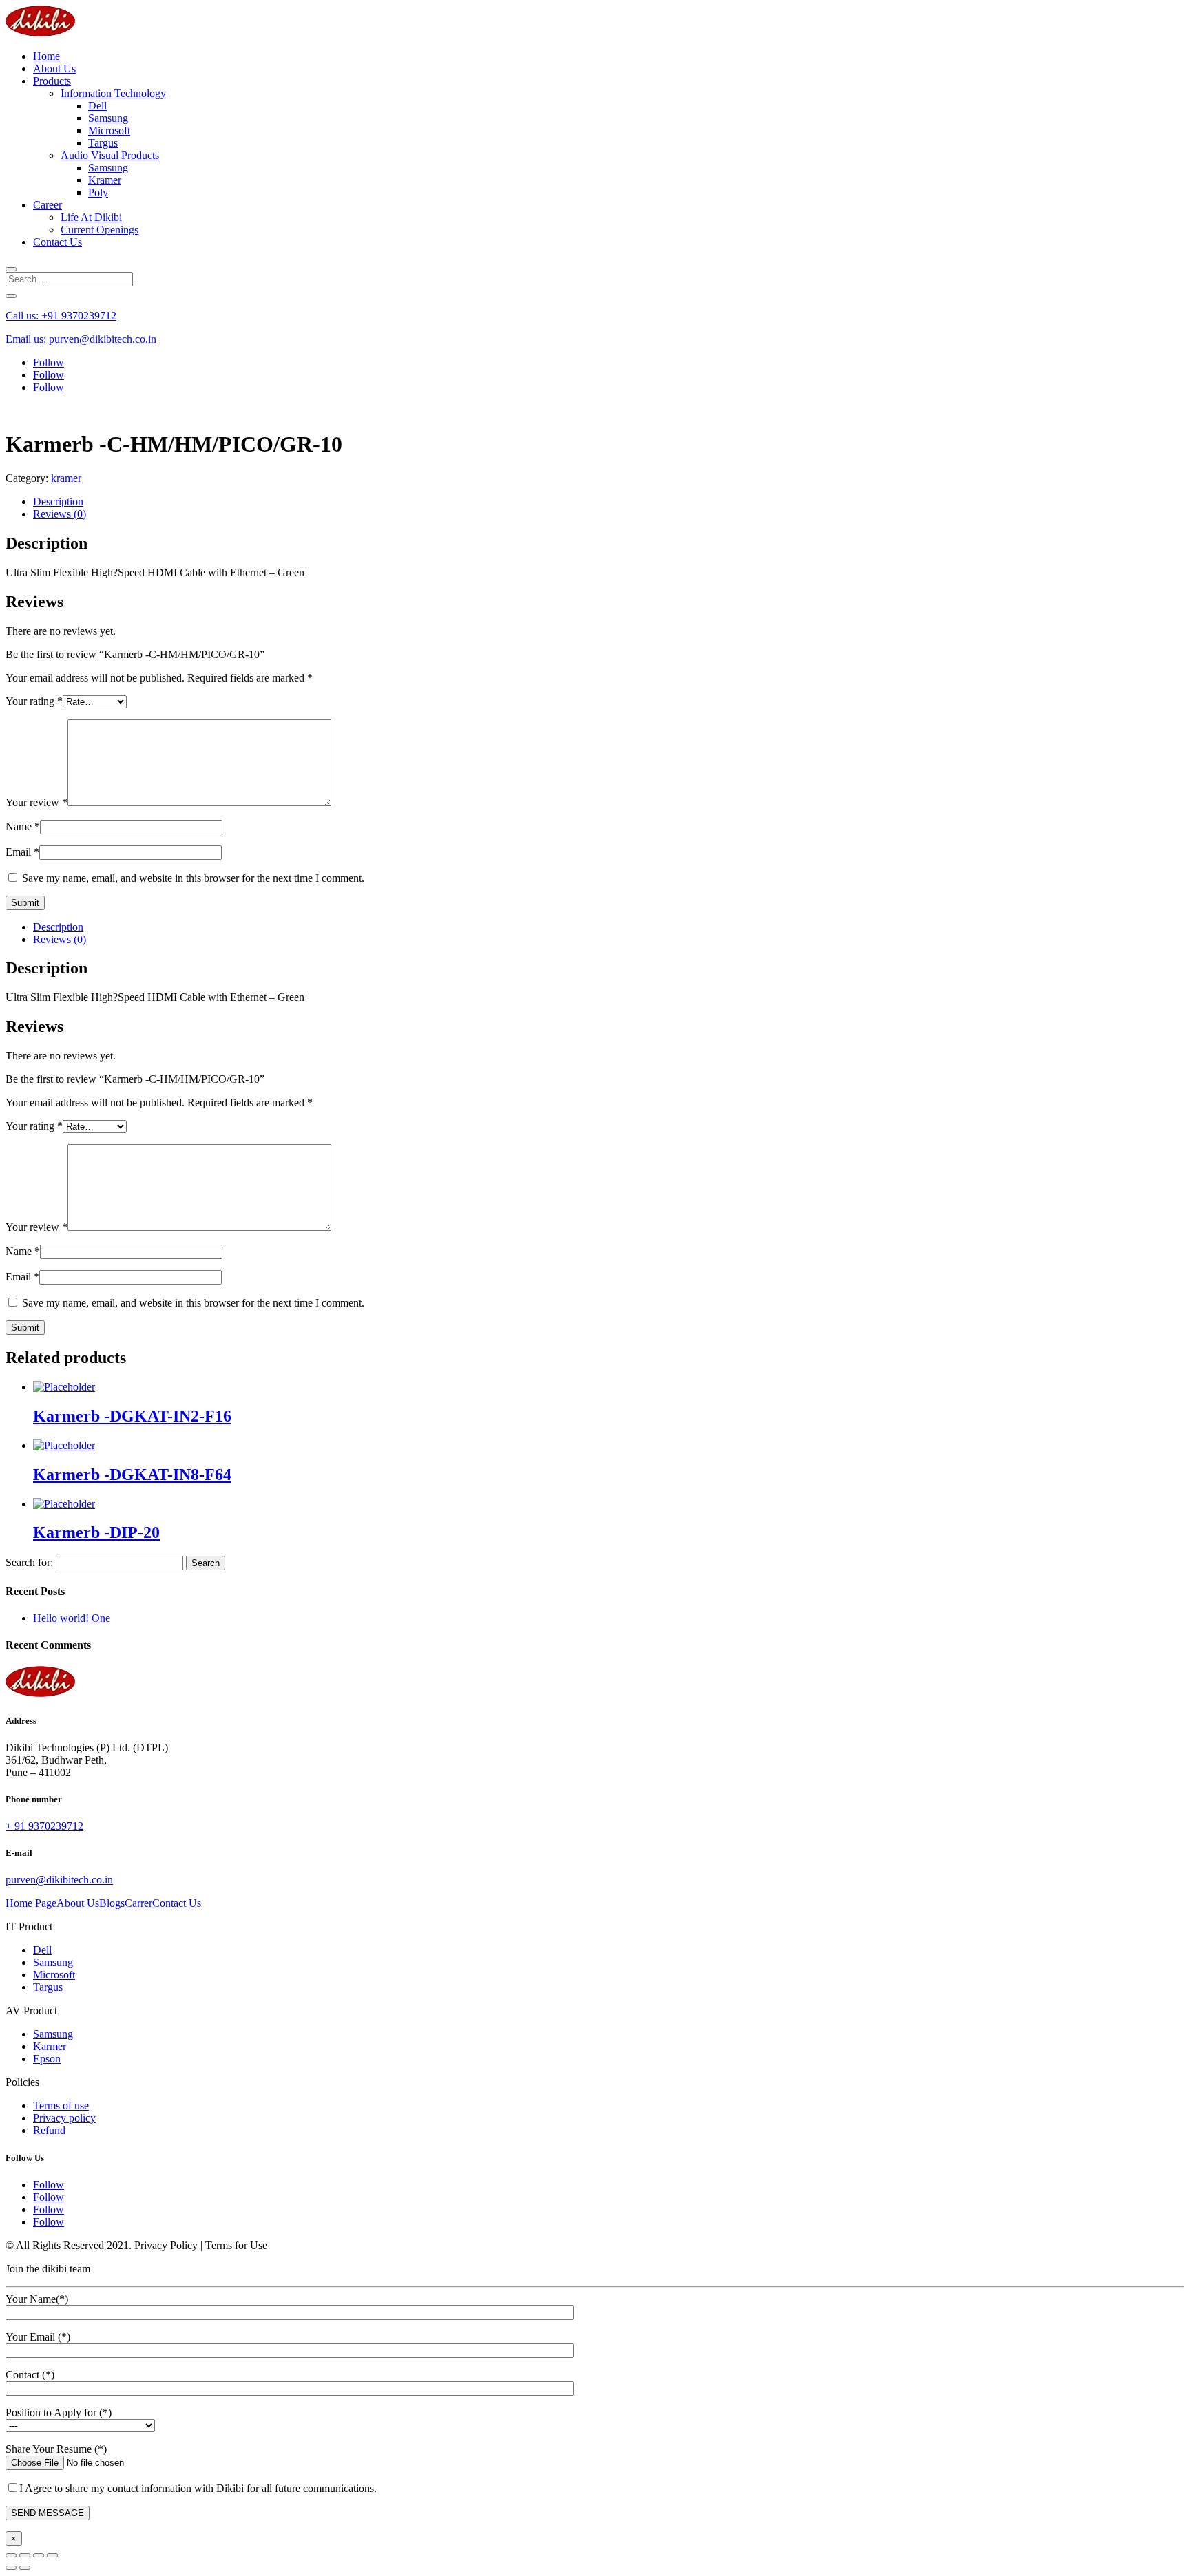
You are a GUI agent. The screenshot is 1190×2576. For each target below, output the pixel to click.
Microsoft (109, 130)
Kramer (105, 180)
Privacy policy (64, 2118)
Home (46, 56)
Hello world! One (72, 1618)
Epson (47, 2059)
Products (52, 81)
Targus (103, 143)
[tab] (609, 502)
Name (23, 826)
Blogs (112, 1903)
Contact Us (58, 242)
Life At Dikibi (91, 217)
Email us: (81, 339)
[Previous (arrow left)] (11, 2568)
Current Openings (100, 230)
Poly (98, 192)
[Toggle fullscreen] (39, 2555)
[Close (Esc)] (11, 2555)
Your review (36, 802)
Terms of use (61, 2105)
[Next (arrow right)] (25, 2568)
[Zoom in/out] (52, 2555)
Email (22, 852)
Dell (97, 106)
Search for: (29, 1562)
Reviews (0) (60, 514)
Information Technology (113, 93)
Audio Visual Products (110, 155)
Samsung (108, 118)
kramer (66, 478)
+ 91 (44, 1826)
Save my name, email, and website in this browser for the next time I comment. (193, 878)
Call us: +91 (61, 316)
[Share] (25, 2555)
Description (58, 502)
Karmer (50, 2046)
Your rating (34, 701)
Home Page (31, 1903)
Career (48, 205)
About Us (54, 68)
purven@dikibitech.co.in (59, 1880)
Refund (49, 2130)
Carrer (138, 1903)
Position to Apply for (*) (59, 2413)
